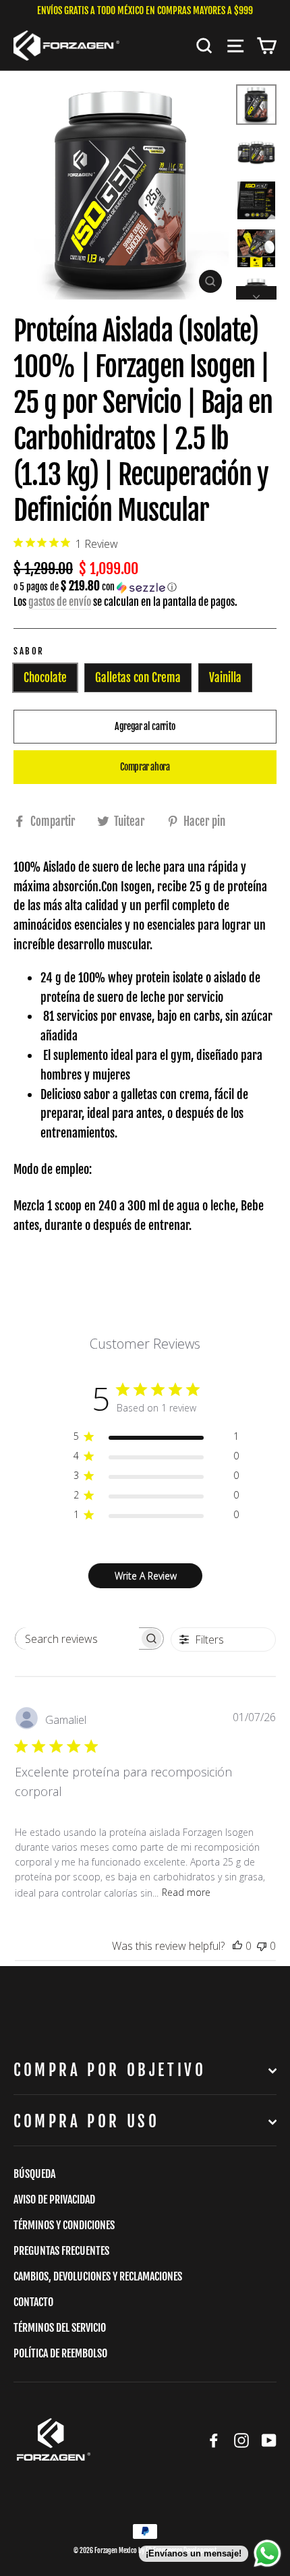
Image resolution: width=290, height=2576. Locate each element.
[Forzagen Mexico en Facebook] (214, 2440)
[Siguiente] (256, 293)
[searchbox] (77, 1639)
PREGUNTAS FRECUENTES (61, 2251)
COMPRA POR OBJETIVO (110, 2070)
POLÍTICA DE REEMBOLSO (60, 2353)
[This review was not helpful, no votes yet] (262, 1946)
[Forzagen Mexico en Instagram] (241, 2440)
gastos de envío (60, 602)
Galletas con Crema (138, 678)
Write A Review (146, 1576)
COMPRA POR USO (86, 2122)
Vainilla (225, 678)
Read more (186, 1892)
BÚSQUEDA (34, 2174)
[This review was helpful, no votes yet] (237, 1946)
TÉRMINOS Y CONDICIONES (64, 2225)
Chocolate (45, 678)
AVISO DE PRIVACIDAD (54, 2200)
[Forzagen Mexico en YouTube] (269, 2440)
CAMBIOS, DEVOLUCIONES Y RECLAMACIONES (98, 2276)
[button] (145, 587)
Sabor (29, 651)
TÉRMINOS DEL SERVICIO (60, 2328)
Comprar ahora (145, 767)
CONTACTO (33, 2302)
